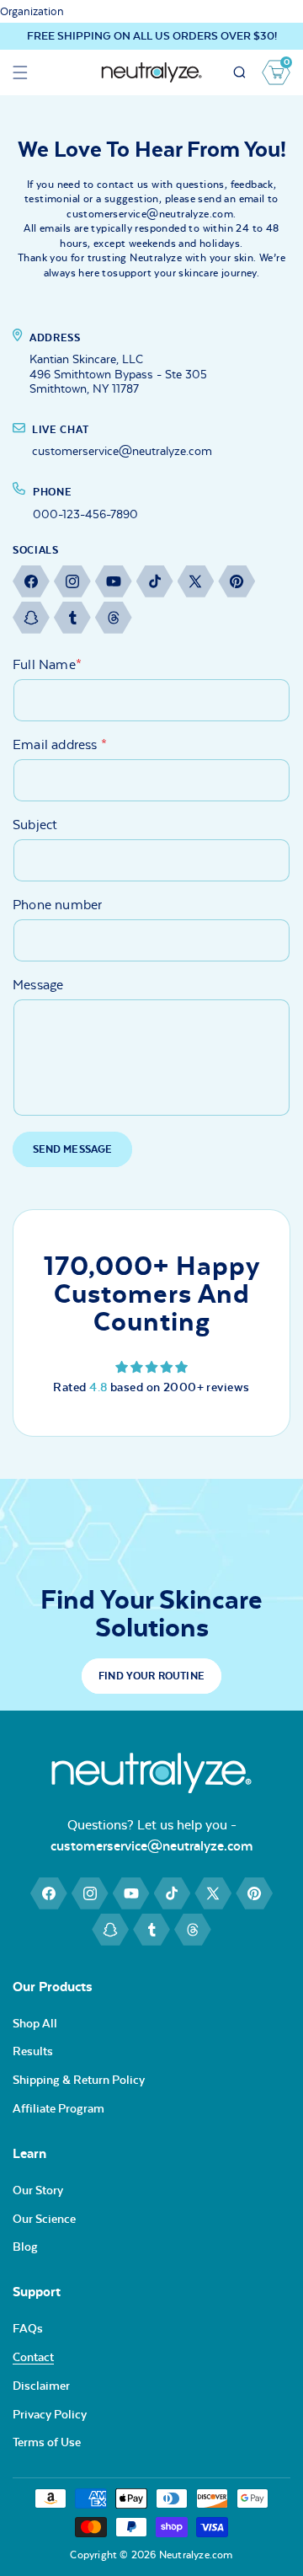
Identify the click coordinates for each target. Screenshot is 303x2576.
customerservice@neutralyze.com (152, 1846)
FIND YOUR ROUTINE (151, 1676)
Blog (25, 2247)
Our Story (38, 2190)
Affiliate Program (58, 2108)
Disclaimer (41, 2386)
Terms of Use (47, 2442)
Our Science (44, 2219)
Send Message (73, 1149)
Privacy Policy (50, 2414)
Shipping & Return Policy (79, 2080)
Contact (33, 2357)
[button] (20, 72)
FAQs (28, 2328)
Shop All (35, 2023)
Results (33, 2051)
